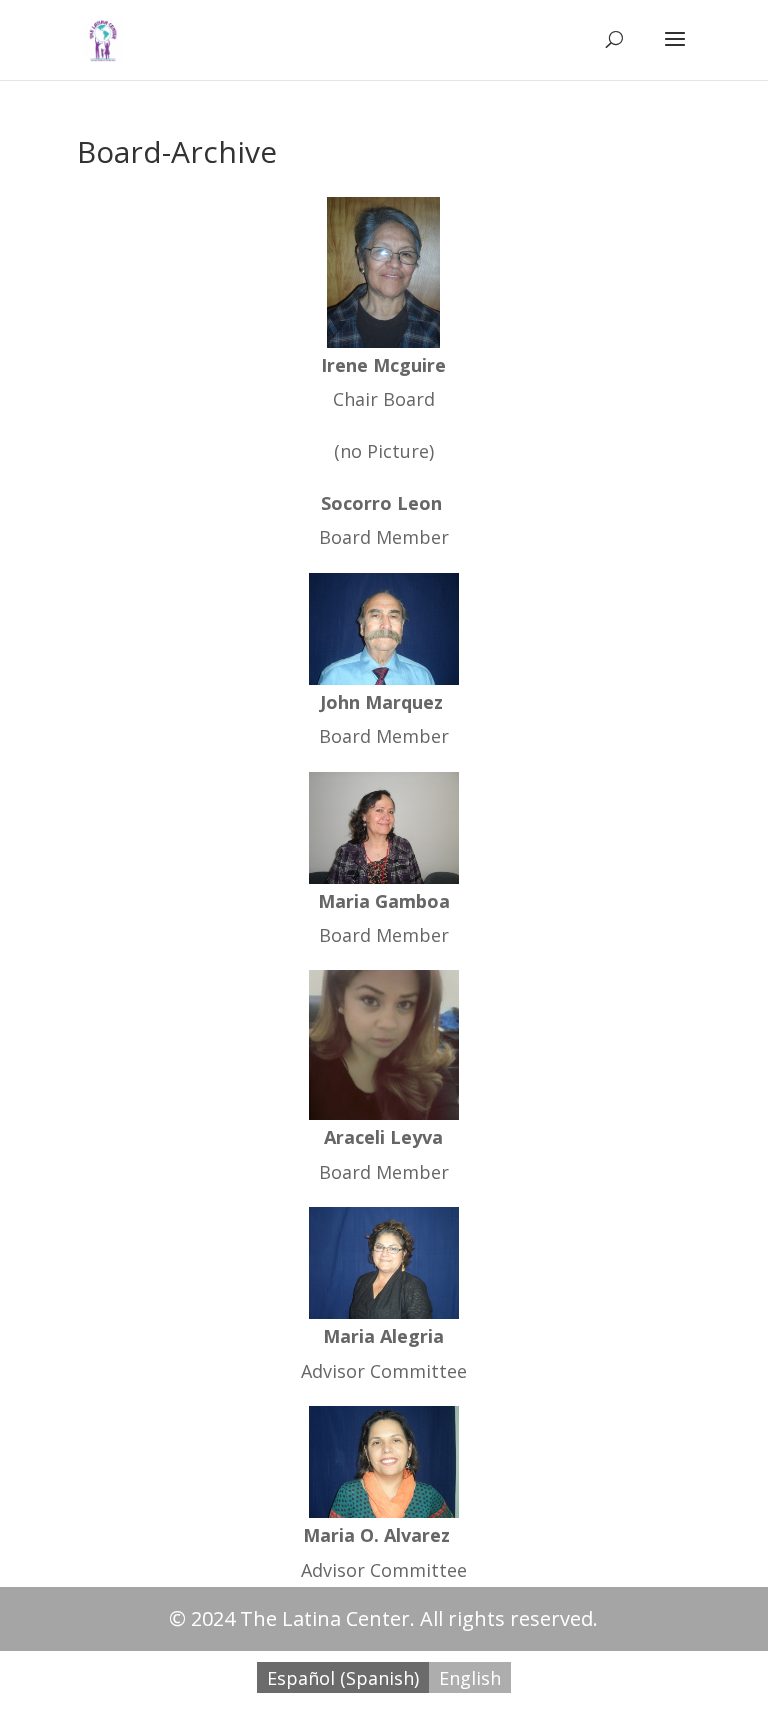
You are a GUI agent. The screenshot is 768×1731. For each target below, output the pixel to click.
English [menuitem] (470, 1678)
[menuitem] (343, 1677)
